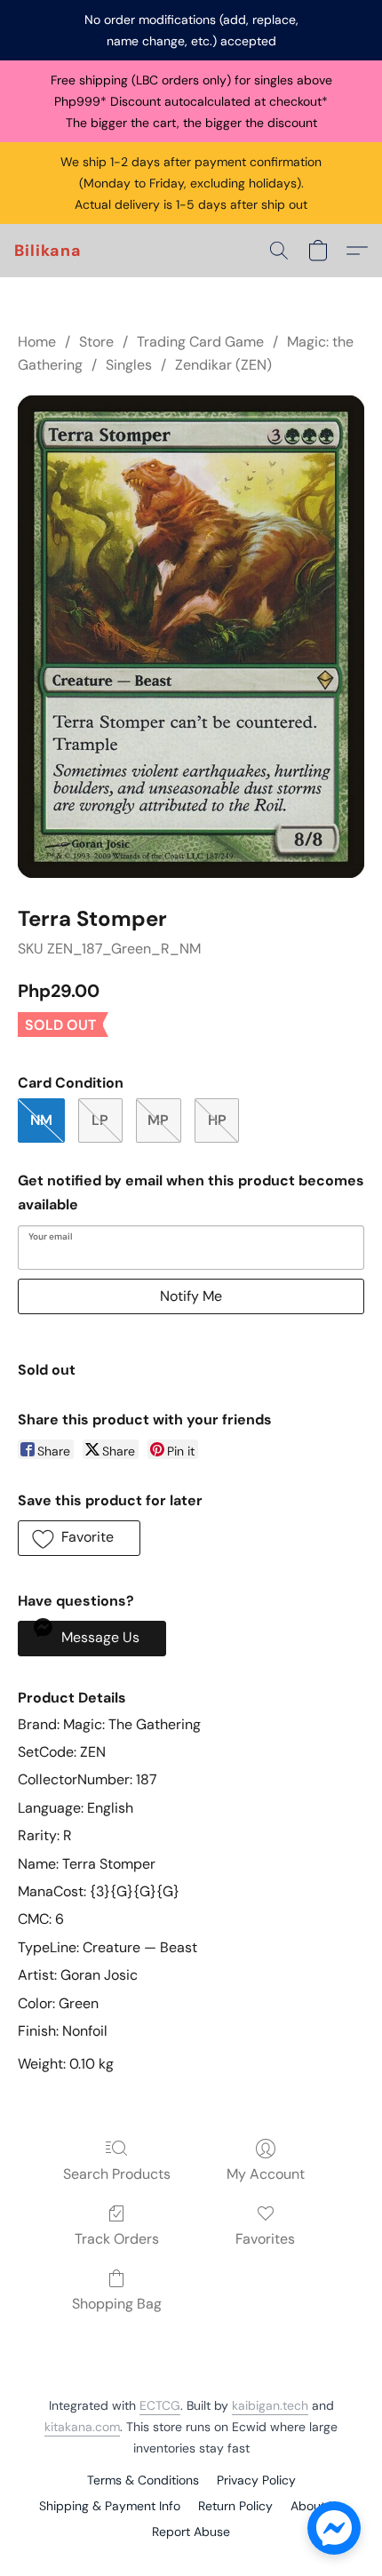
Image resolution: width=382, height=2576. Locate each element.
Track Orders (117, 2239)
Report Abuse (191, 2532)
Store (96, 342)
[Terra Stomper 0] (191, 637)
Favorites (265, 2239)
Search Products (117, 2174)
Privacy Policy (256, 2480)
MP (158, 1120)
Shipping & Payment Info (110, 2506)
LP (100, 1120)
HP (217, 1120)
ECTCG (160, 2405)
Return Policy (235, 2506)
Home (37, 342)
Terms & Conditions (143, 2480)
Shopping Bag (117, 2304)
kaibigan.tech (270, 2405)
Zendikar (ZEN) (223, 365)
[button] (48, 251)
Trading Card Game (200, 342)
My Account (266, 2174)
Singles (129, 365)
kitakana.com (82, 2427)
